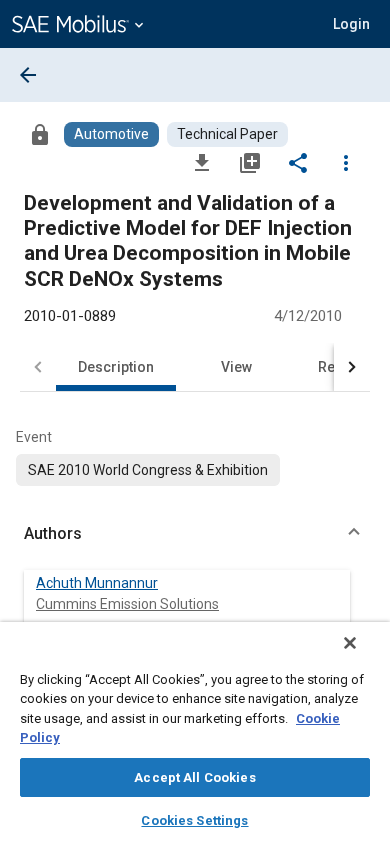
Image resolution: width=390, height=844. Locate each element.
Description (116, 367)
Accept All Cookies (194, 777)
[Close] (350, 643)
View (236, 367)
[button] (195, 534)
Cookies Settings (194, 820)
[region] (195, 733)
